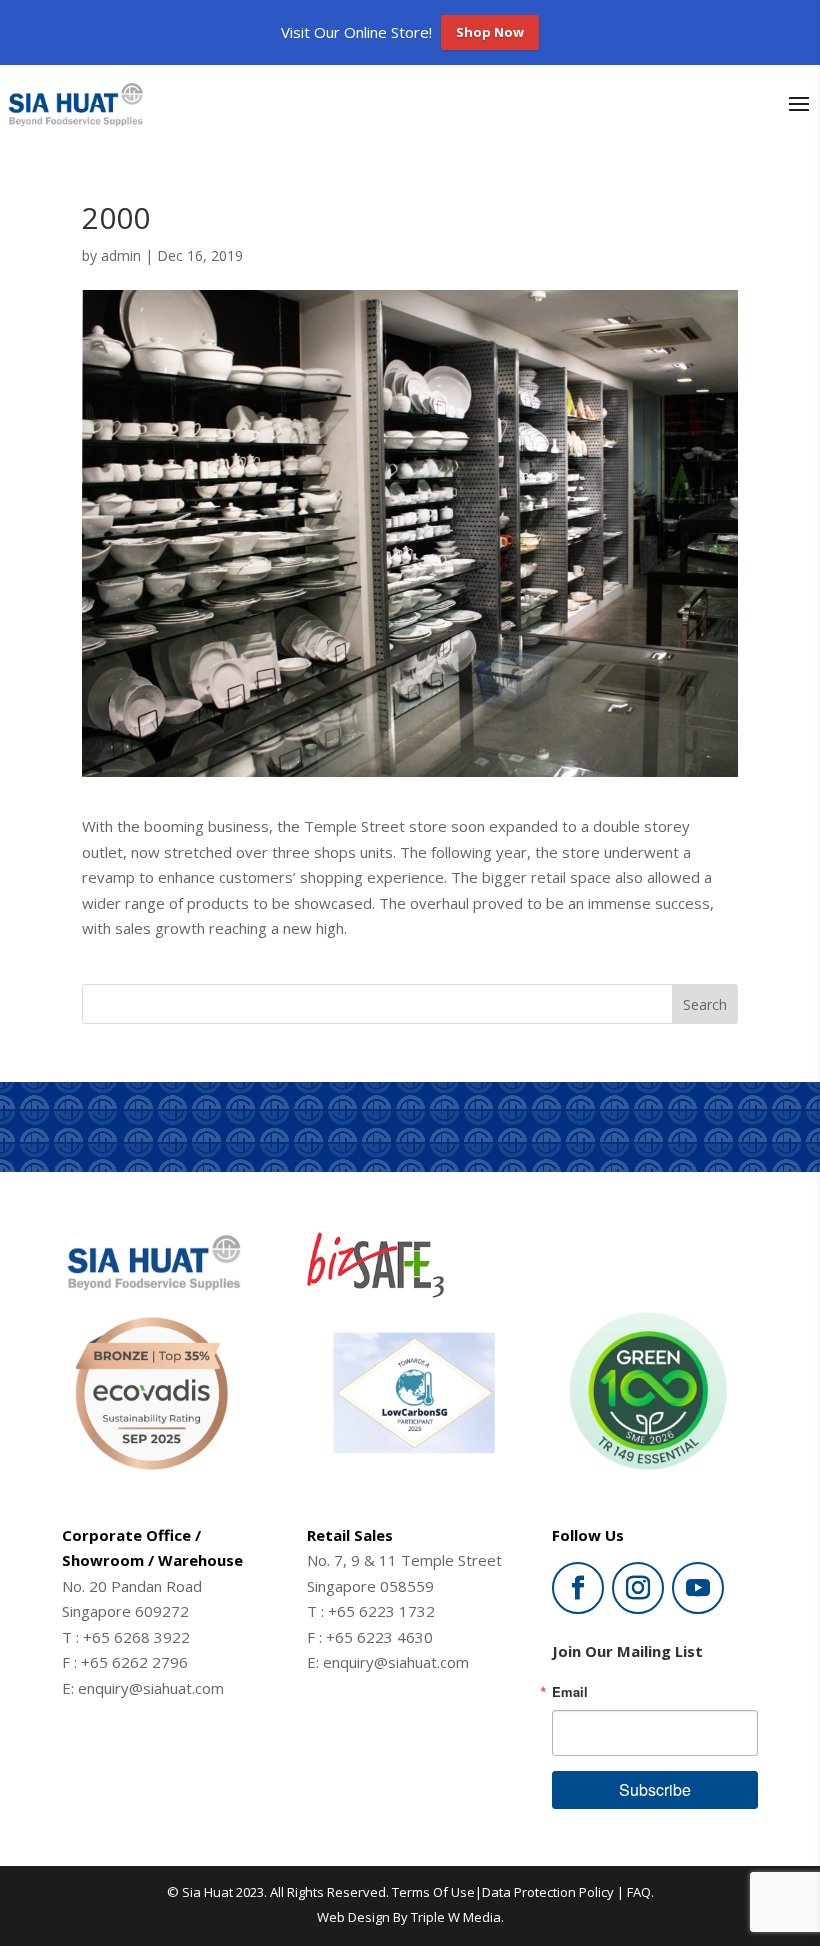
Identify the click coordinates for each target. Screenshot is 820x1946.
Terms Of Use (433, 1892)
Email (570, 1691)
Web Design (353, 1917)
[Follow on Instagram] (638, 1588)
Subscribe (655, 1789)
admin (121, 255)
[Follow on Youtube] (698, 1588)
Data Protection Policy (548, 1892)
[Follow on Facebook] (578, 1588)
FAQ (639, 1892)
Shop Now (490, 32)
